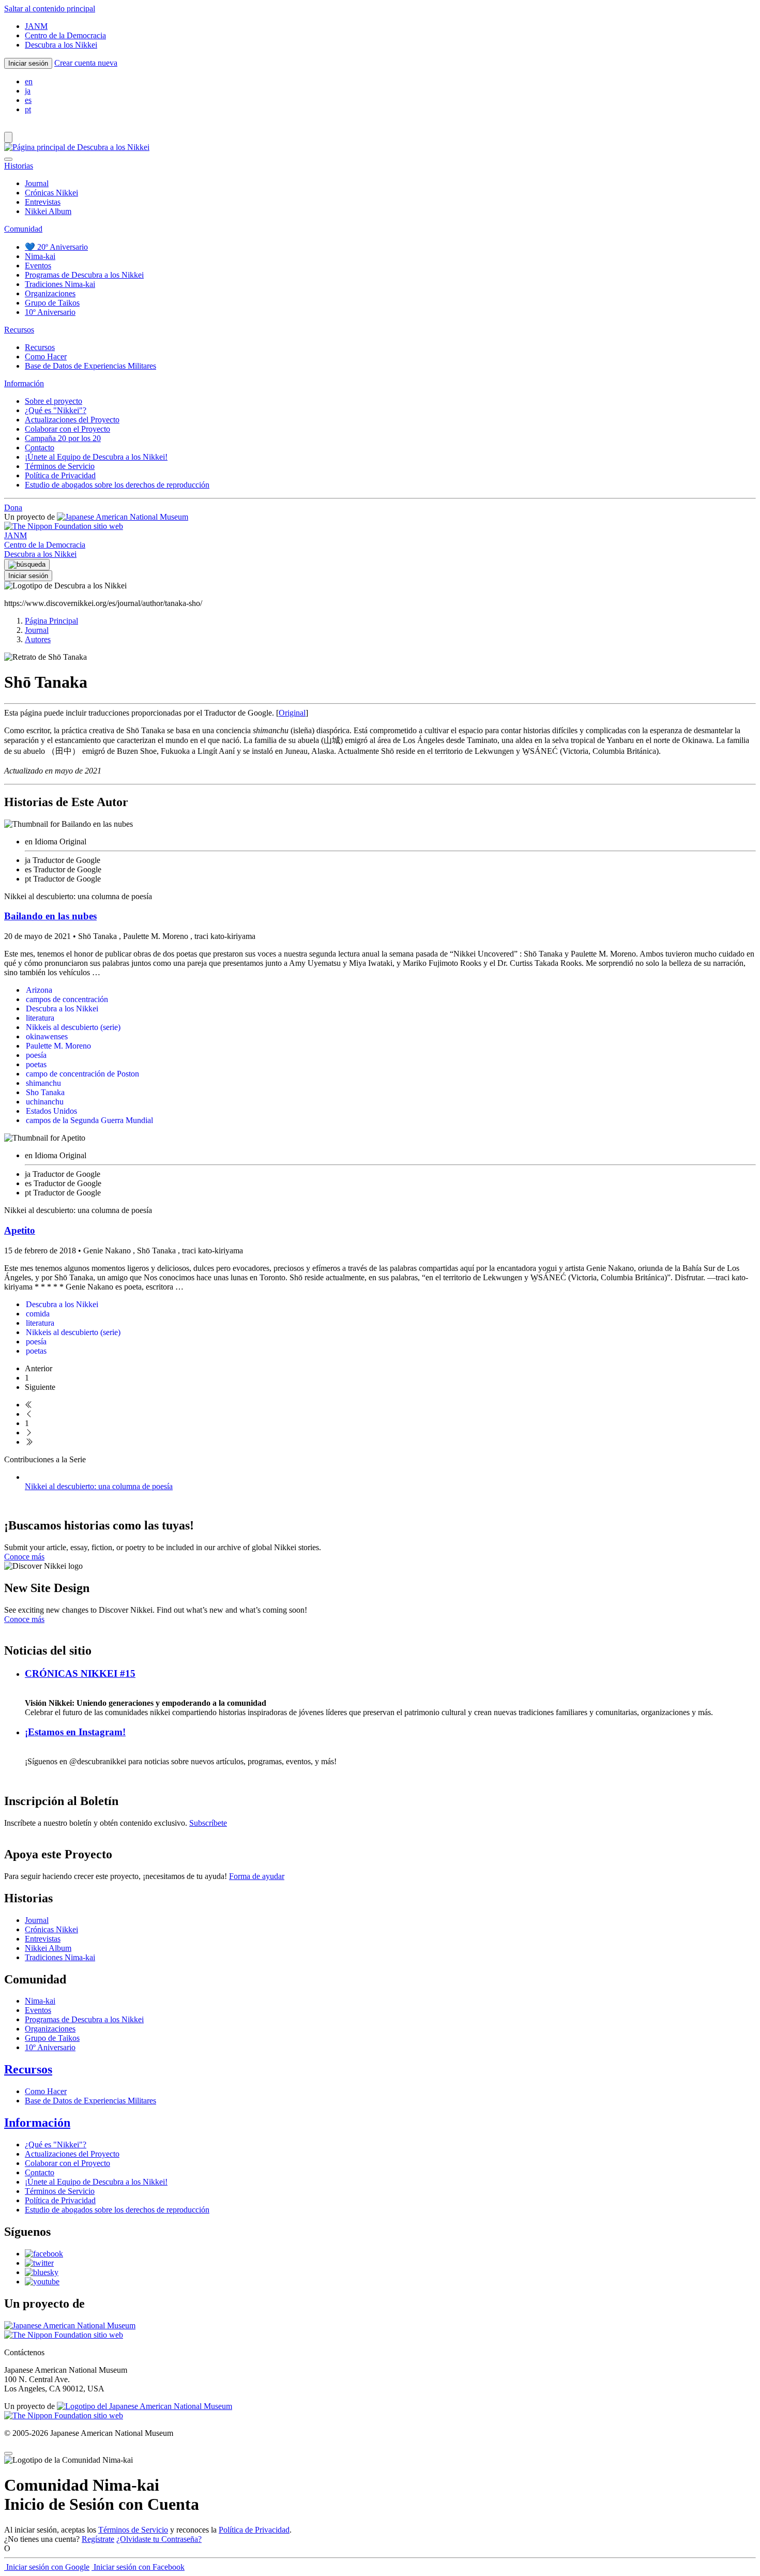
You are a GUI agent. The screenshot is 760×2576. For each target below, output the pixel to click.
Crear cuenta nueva (86, 63)
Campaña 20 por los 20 (63, 438)
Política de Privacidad (60, 475)
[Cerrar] (8, 159)
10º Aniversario (50, 312)
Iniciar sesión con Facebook (138, 2567)
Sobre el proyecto (54, 401)
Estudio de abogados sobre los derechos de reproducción (117, 485)
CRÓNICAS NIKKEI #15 (80, 1673)
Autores (38, 639)
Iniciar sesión (28, 63)
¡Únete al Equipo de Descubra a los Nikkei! (96, 457)
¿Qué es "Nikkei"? (56, 410)
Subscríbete (208, 1823)
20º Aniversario (56, 247)
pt (28, 109)
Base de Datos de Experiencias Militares (90, 366)
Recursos (40, 347)
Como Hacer (46, 357)
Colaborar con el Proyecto (67, 429)
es (28, 100)
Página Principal (51, 621)
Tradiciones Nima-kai (60, 284)
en (29, 81)
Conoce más (24, 1557)
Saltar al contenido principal (50, 9)
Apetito (20, 1230)
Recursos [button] (19, 330)
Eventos (38, 266)
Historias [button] (19, 166)
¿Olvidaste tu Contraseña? (159, 2539)
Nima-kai (40, 256)
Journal (37, 183)
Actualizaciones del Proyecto (72, 420)
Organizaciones (50, 293)
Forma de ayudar (257, 1876)
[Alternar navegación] (8, 137)
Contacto (40, 448)
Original (292, 713)
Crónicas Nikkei (51, 193)
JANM (36, 26)
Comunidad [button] (23, 229)
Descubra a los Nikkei (61, 45)
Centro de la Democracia (65, 35)
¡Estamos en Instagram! (75, 1732)
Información (37, 2123)
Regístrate (98, 2539)
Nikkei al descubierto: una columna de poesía (99, 1486)
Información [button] (24, 383)
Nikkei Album (48, 211)
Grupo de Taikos (52, 303)
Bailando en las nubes (50, 916)
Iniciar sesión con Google (47, 2567)
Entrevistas (43, 202)
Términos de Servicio (60, 466)
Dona (13, 507)
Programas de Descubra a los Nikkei (84, 275)
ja (28, 91)
